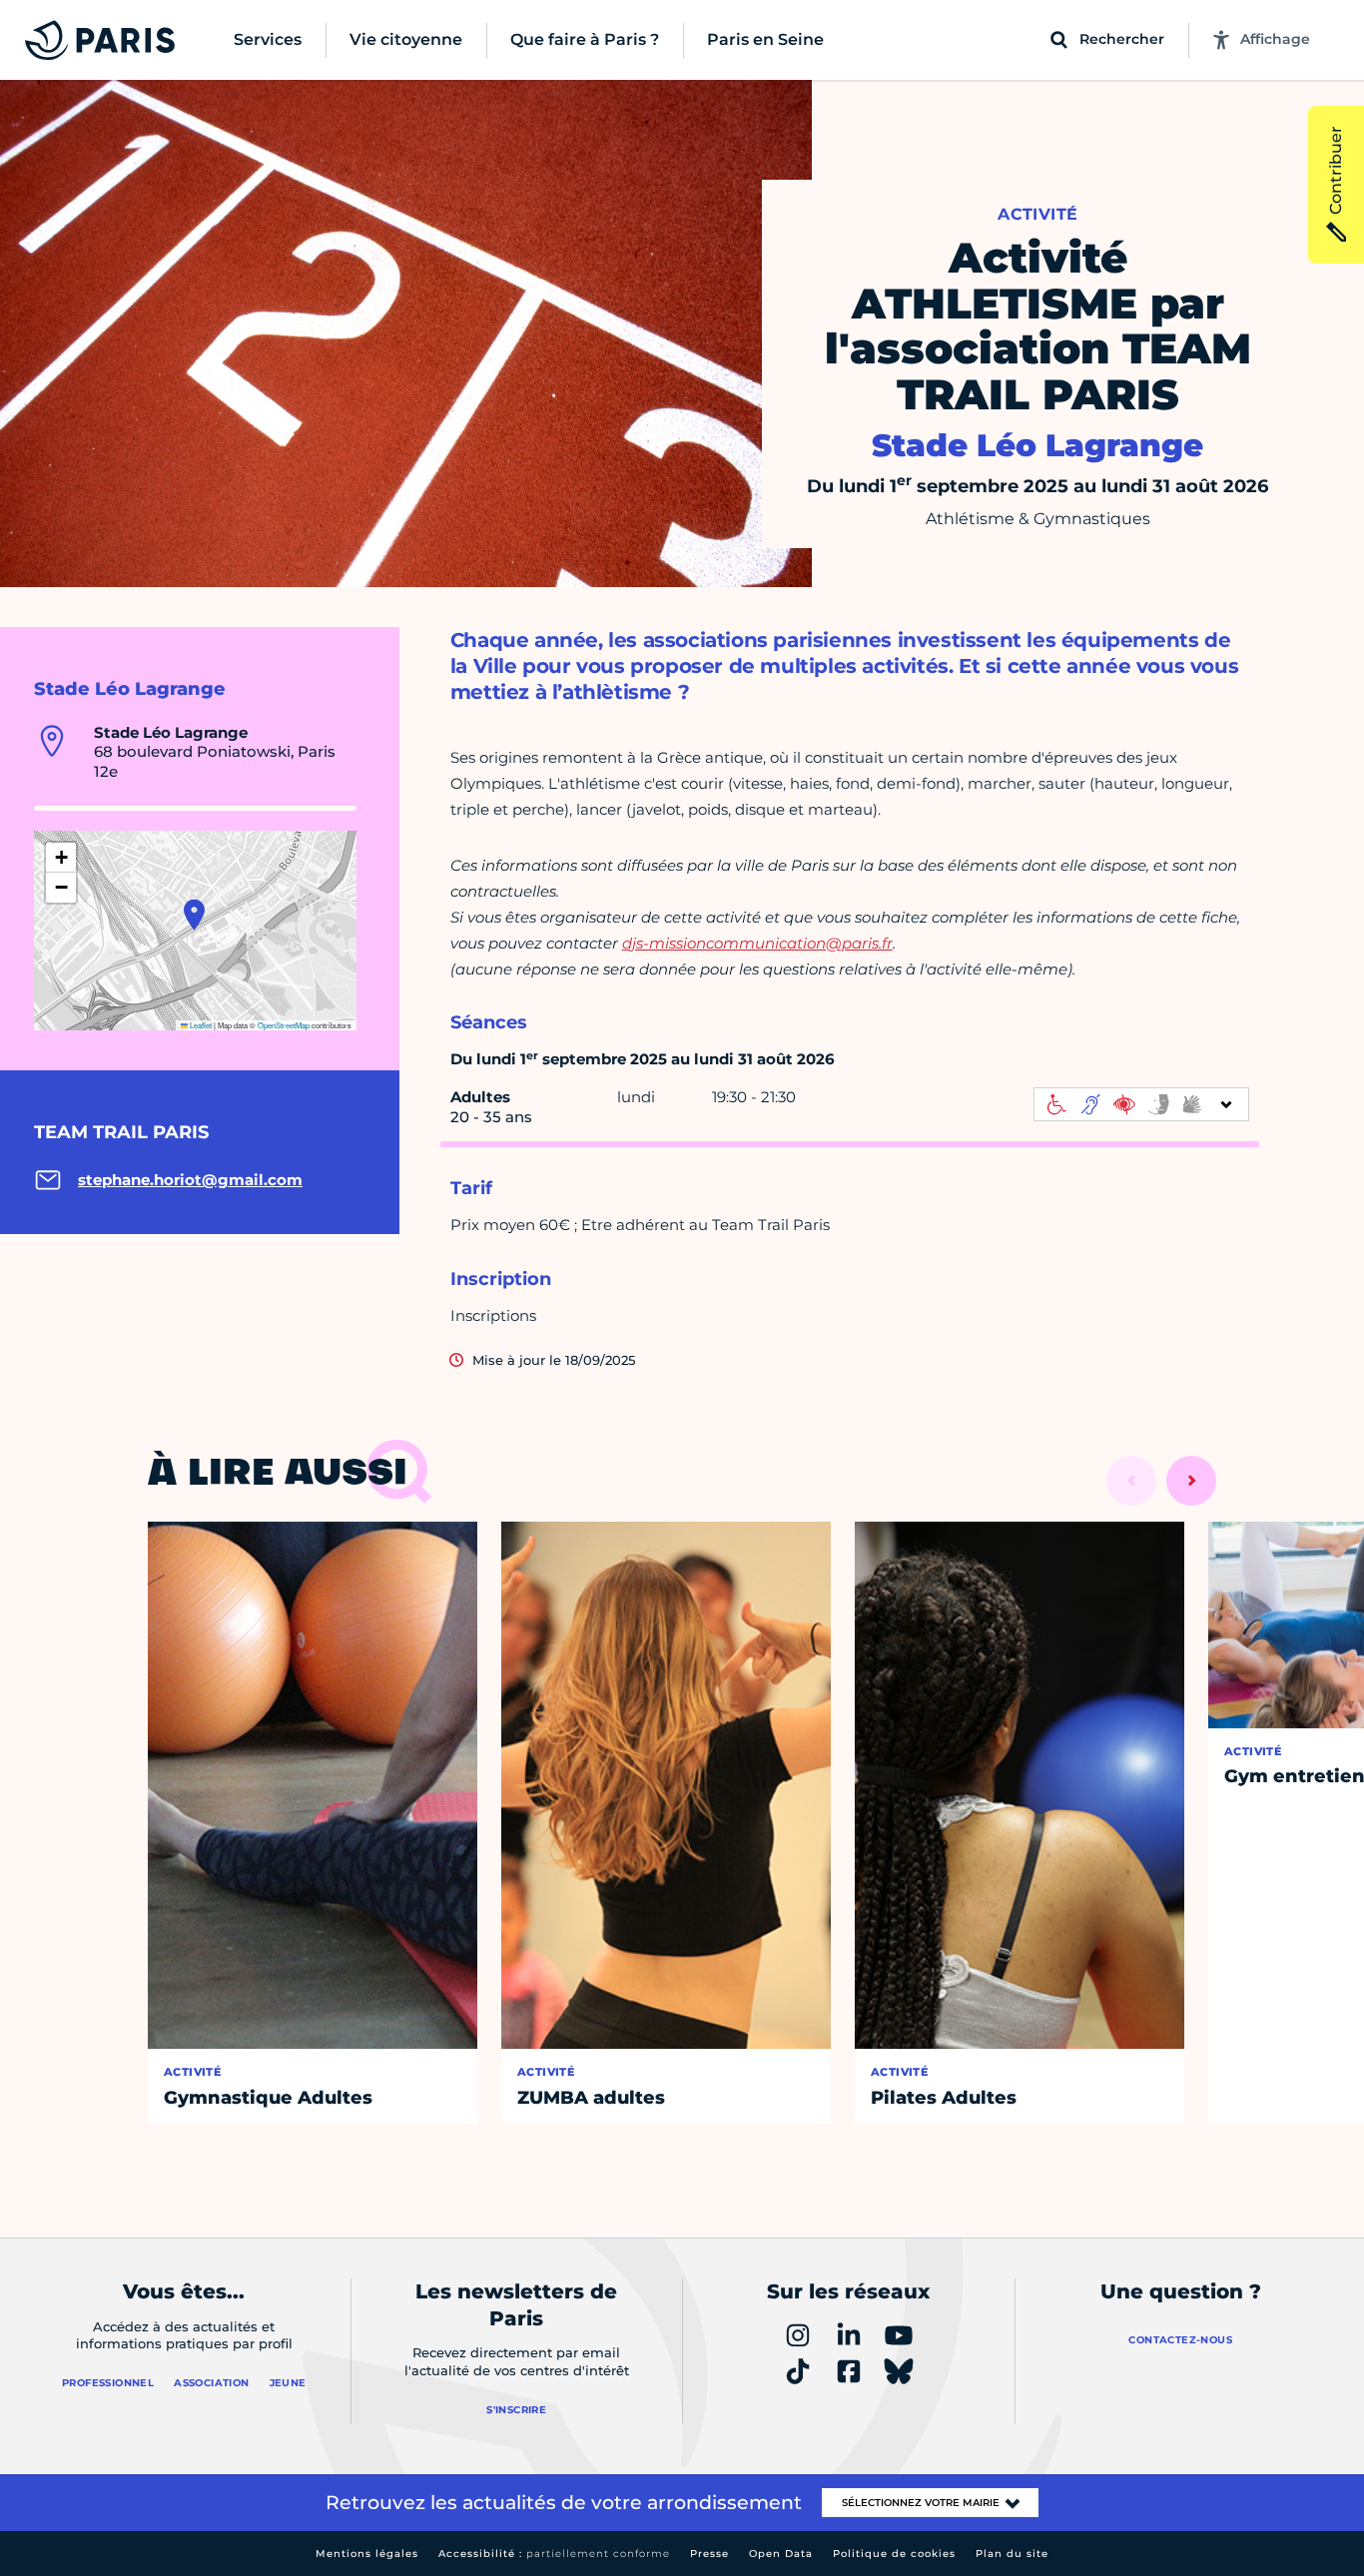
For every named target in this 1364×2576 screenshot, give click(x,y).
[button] (194, 915)
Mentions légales (367, 2554)
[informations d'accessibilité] (1141, 1104)
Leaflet (200, 1025)
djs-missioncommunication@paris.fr (757, 943)
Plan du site (1012, 2554)
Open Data (781, 2554)
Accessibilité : (554, 2554)
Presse (709, 2554)
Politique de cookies (894, 2554)
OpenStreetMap (284, 1025)
